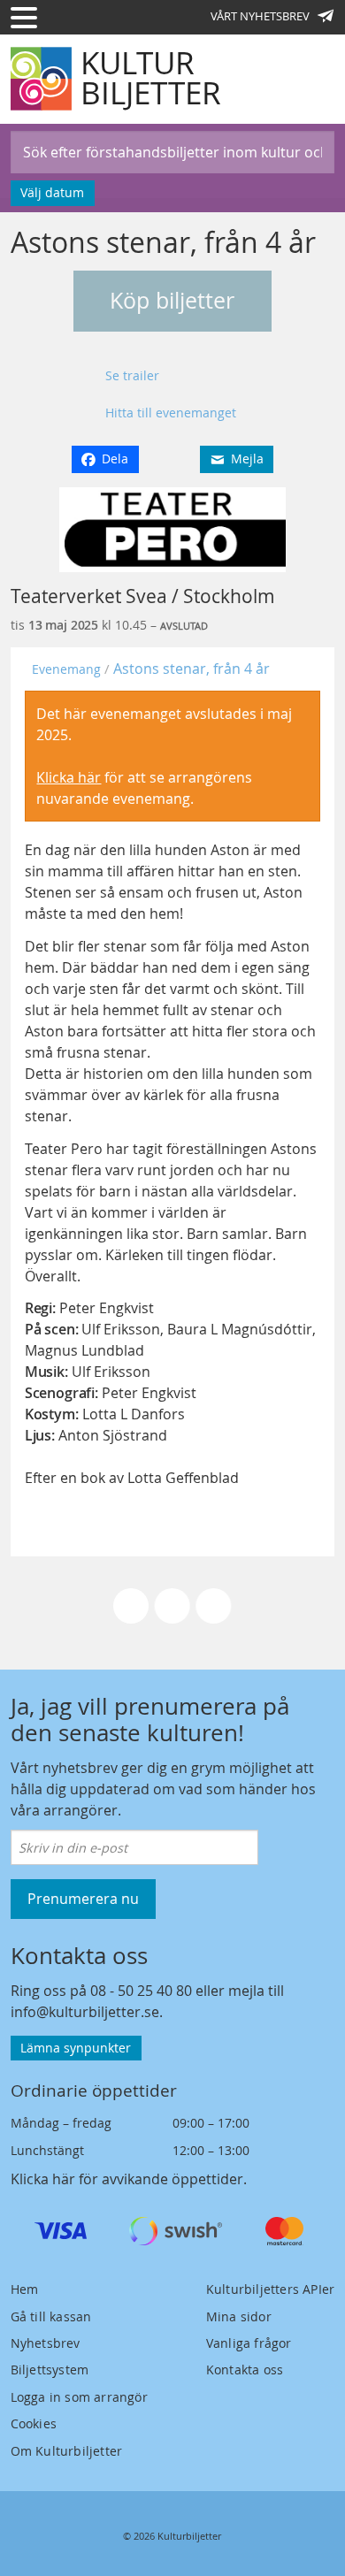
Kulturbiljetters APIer (270, 2289)
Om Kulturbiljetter (67, 2451)
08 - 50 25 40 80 (141, 1991)
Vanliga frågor (249, 2343)
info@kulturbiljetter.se (85, 2012)
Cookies (34, 2423)
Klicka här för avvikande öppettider (127, 2179)
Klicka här (69, 777)
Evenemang (66, 669)
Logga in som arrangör (79, 2397)
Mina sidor (239, 2316)
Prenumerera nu (83, 1899)
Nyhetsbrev (46, 2343)
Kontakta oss (245, 2370)
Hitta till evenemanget (171, 413)
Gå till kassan (51, 2316)
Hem (25, 2289)
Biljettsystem (50, 2370)
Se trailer (132, 375)
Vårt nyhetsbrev (260, 16)
